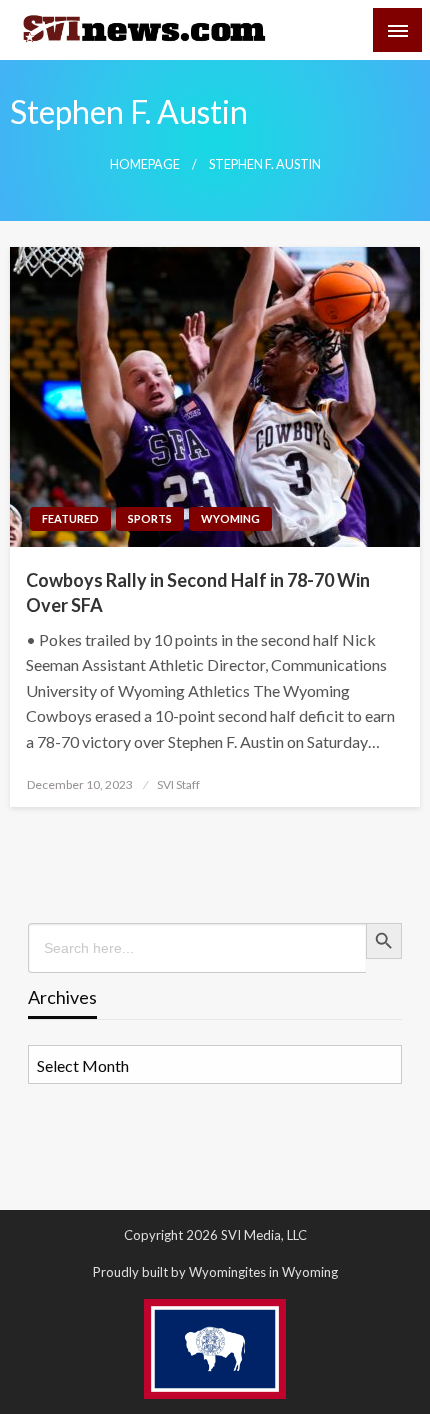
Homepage (145, 164)
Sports (150, 518)
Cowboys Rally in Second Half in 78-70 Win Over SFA (198, 592)
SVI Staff (178, 784)
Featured (70, 518)
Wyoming (230, 518)
